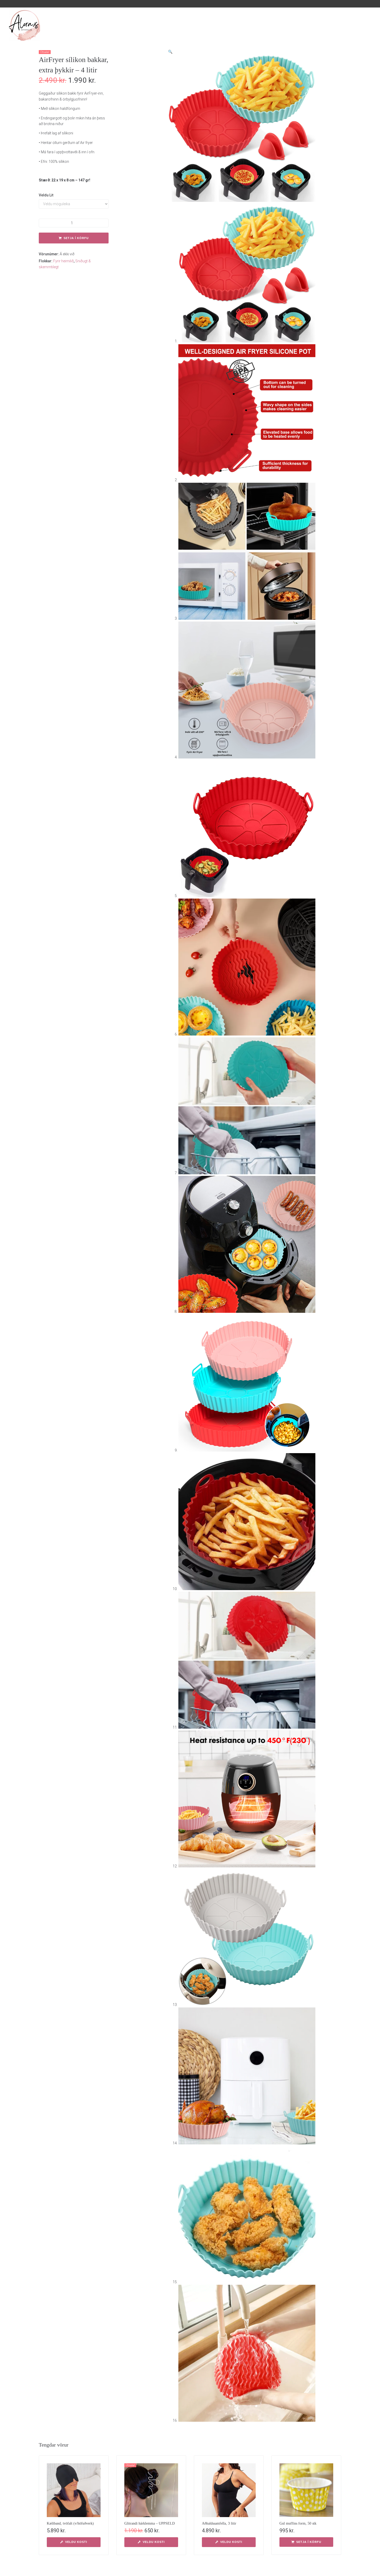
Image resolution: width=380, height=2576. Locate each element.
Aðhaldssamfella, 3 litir (219, 2523)
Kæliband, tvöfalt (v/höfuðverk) (70, 2523)
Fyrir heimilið (63, 261)
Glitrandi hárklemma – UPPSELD (150, 2523)
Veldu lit (46, 195)
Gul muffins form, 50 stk (298, 2523)
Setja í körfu (76, 238)
